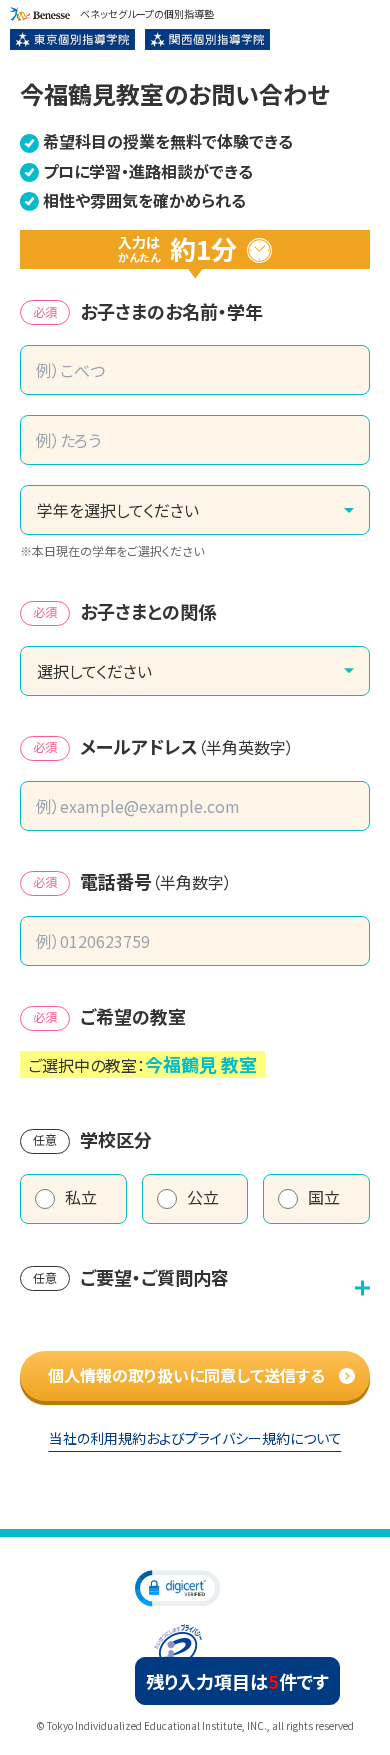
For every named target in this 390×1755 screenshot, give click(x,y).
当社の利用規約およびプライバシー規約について (195, 1438)
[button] (177, 1587)
